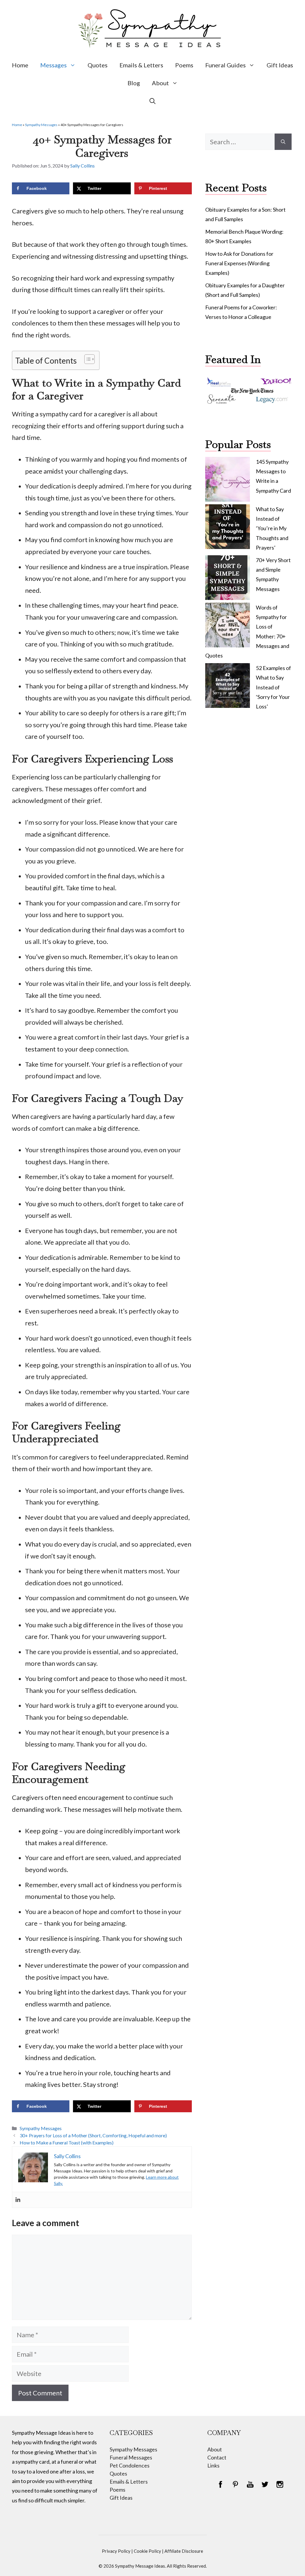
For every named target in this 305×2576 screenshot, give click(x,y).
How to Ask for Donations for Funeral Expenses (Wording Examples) (239, 263)
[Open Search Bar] (152, 101)
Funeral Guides (225, 65)
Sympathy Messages (41, 125)
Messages (53, 65)
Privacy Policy (116, 2551)
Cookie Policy (147, 2551)
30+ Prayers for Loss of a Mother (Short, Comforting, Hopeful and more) (93, 2135)
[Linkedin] (18, 2200)
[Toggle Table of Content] (87, 359)
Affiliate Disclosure (184, 2551)
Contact (217, 2457)
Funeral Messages (131, 2457)
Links (213, 2465)
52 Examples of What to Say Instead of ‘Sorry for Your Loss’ (273, 687)
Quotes (98, 65)
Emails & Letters (141, 65)
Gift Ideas (280, 65)
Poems (184, 65)
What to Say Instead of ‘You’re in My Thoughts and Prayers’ (272, 528)
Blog (134, 83)
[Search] (283, 142)
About (160, 83)
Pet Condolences (130, 2465)
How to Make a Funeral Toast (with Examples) (67, 2142)
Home (20, 65)
